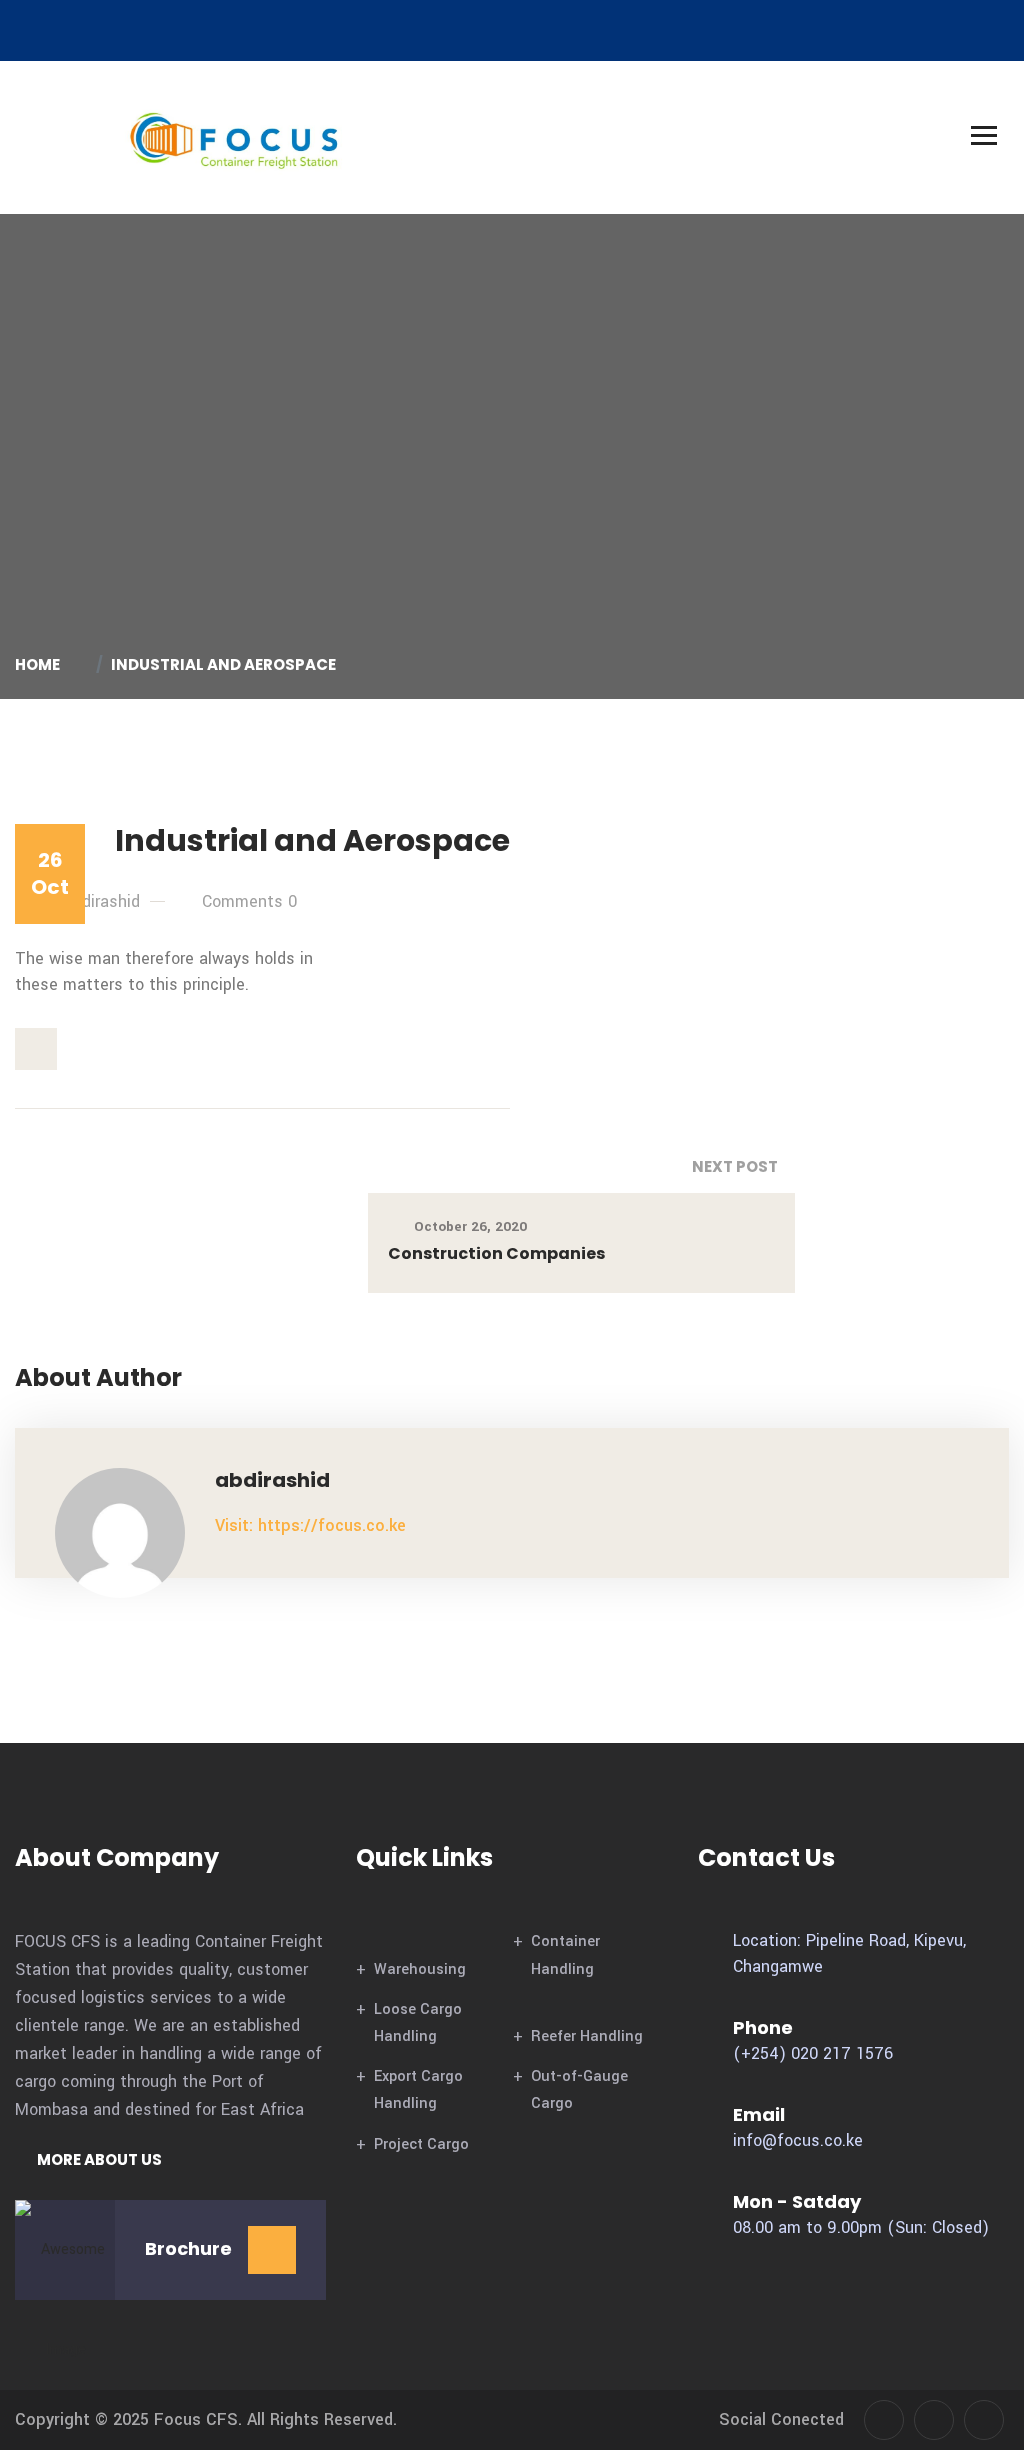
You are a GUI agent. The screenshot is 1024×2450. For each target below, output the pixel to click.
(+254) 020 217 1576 (813, 2053)
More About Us (98, 2159)
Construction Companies (496, 1253)
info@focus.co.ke (798, 2140)
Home (40, 664)
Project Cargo (421, 2144)
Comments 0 (249, 901)
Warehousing (420, 1969)
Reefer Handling (587, 2036)
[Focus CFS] (235, 136)
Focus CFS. (198, 2419)
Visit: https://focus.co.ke (310, 1525)
